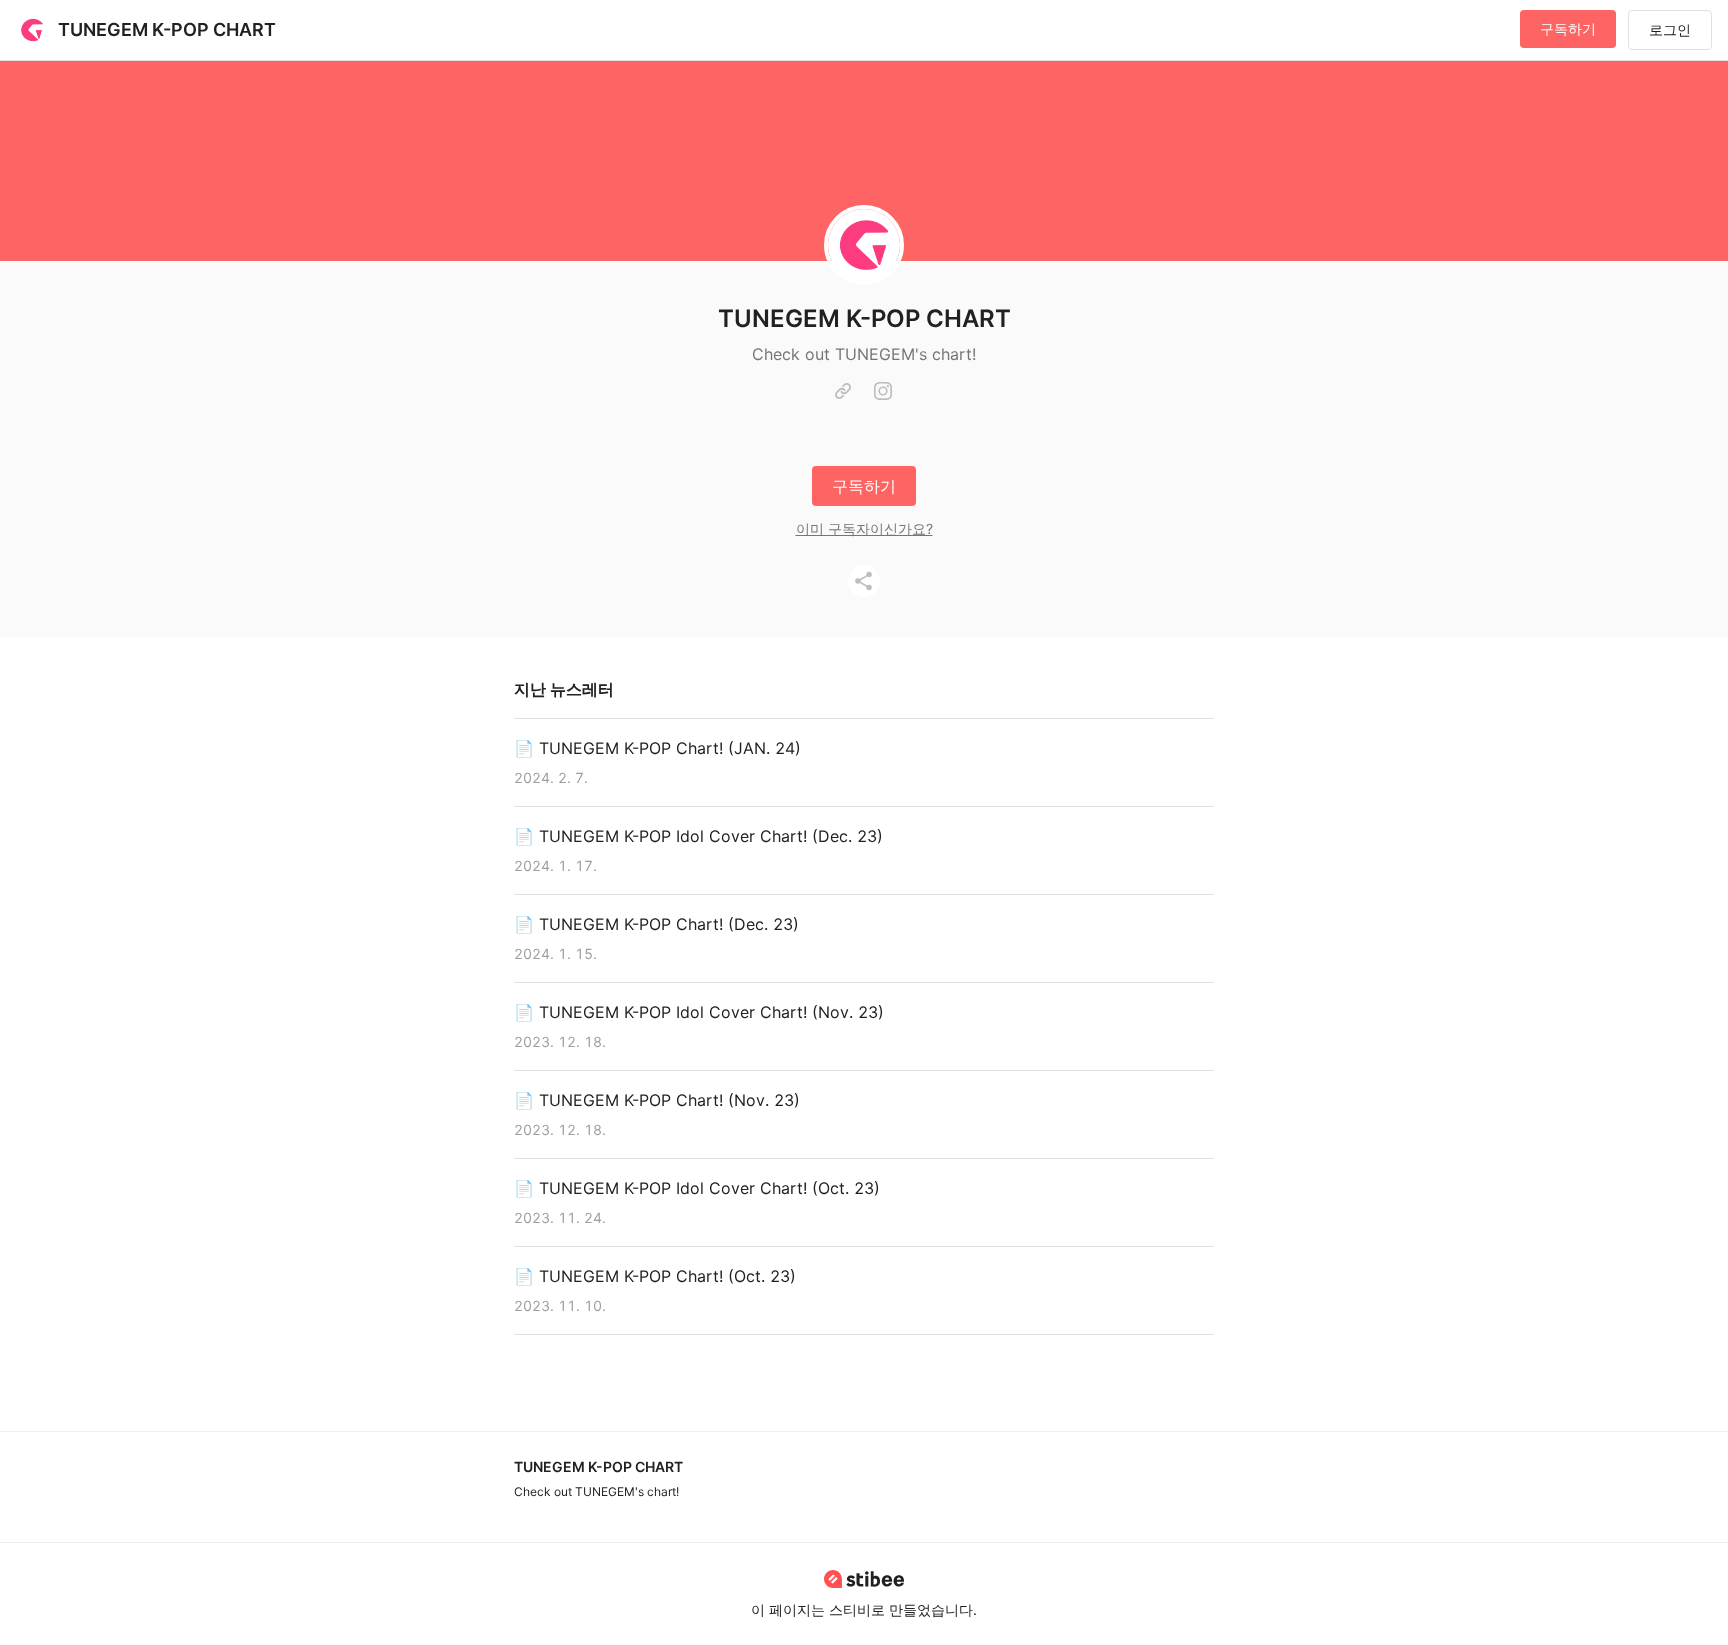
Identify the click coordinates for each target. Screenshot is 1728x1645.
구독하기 (1568, 28)
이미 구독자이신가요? (864, 528)
